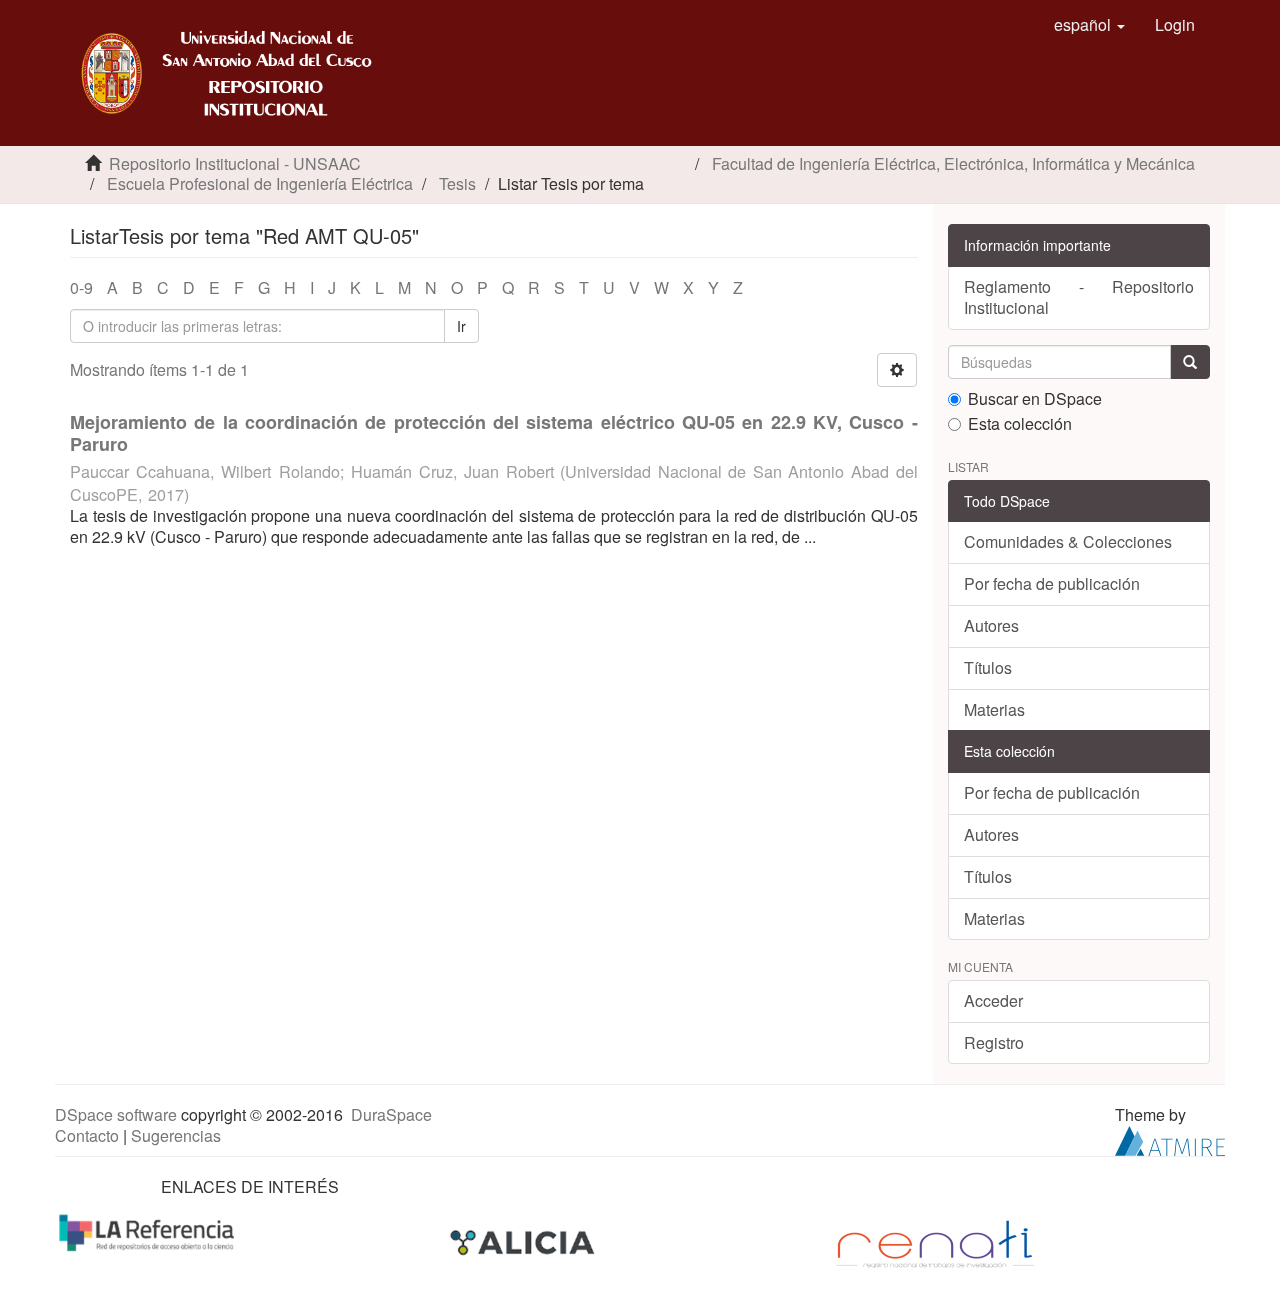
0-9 (81, 287)
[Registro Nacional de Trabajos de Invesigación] (935, 1241)
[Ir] (1190, 362)
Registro (994, 1042)
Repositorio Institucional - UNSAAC (235, 163)
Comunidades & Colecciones (1068, 541)
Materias (994, 709)
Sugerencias (176, 1135)
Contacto (87, 1135)
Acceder (993, 1000)
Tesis (457, 183)
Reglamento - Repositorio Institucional (1079, 297)
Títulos (988, 667)
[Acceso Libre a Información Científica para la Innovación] (524, 1241)
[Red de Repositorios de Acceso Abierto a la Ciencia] (149, 1231)
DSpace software (116, 1114)
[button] (1089, 25)
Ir (461, 326)
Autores (991, 625)
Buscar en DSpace (1035, 399)
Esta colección (1020, 424)
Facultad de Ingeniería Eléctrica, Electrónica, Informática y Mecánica (953, 163)
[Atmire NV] (1170, 1138)
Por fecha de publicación (1052, 583)
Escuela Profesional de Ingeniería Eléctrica (260, 183)
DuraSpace (391, 1114)
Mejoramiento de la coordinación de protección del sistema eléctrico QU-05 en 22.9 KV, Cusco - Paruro (494, 433)
